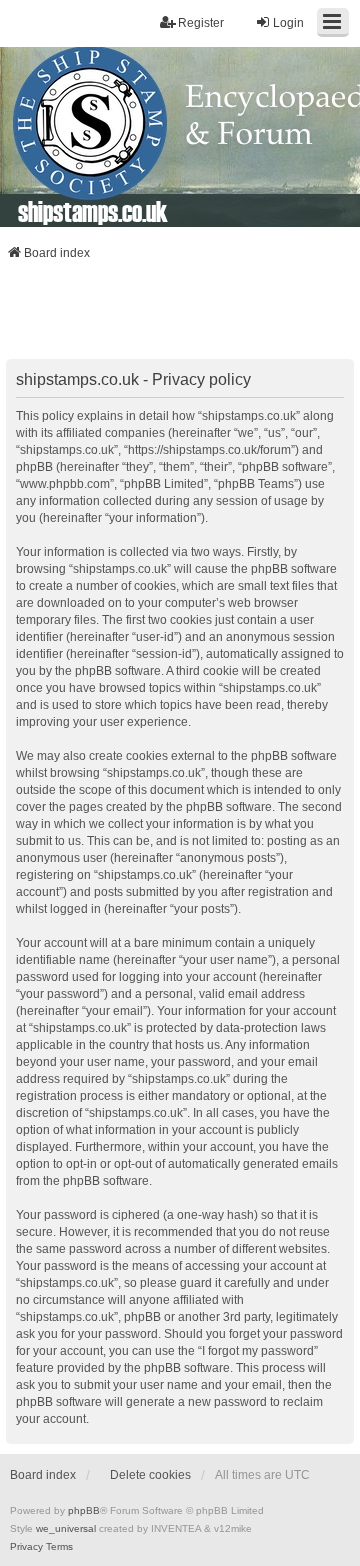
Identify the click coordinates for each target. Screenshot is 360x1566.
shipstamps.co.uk (93, 211)
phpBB (84, 1510)
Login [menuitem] (288, 23)
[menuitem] (26, 1547)
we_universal (66, 1528)
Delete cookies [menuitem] (150, 1475)
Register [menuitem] (201, 23)
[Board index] (180, 137)
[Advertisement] (180, 316)
